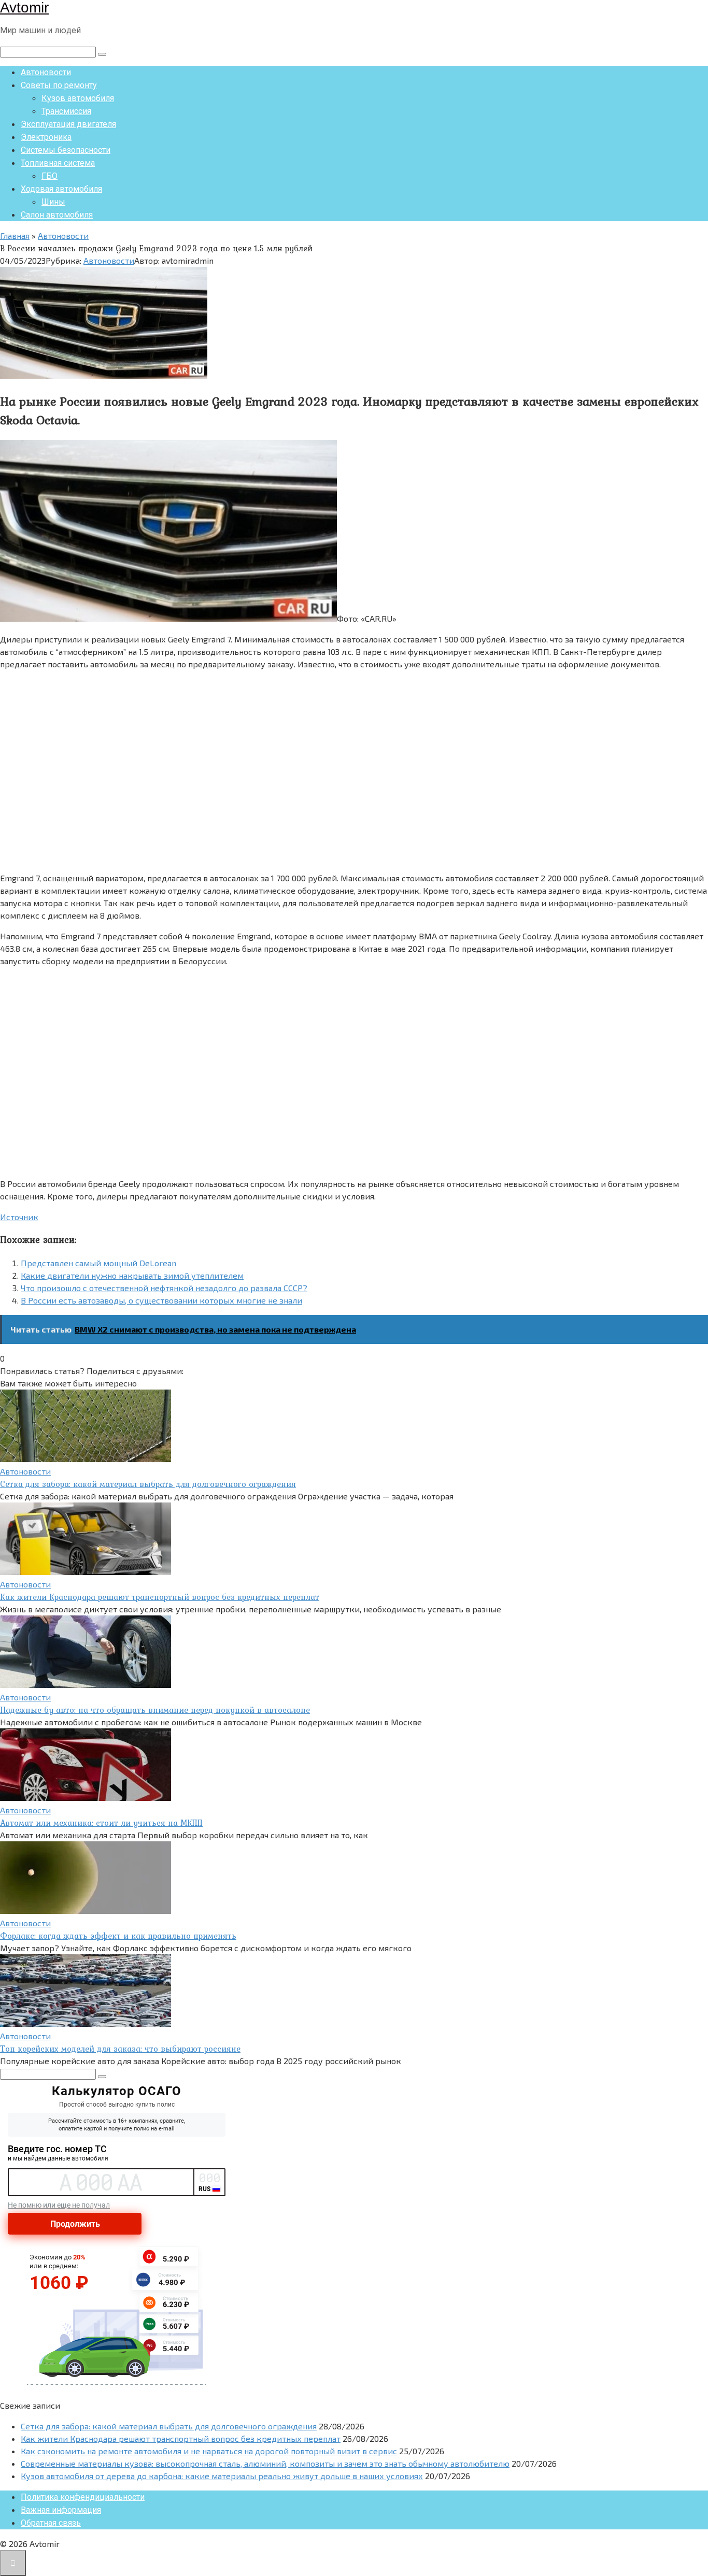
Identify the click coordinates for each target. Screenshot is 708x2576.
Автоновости (46, 72)
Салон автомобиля (57, 215)
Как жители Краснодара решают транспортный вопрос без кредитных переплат (160, 1597)
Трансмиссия (66, 111)
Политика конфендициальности (83, 2497)
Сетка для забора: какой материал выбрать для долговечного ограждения (148, 1484)
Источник (19, 1217)
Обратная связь (51, 2523)
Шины (53, 202)
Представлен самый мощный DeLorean (98, 1263)
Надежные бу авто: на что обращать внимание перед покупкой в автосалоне (155, 1710)
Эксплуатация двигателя (68, 124)
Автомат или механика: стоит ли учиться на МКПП (101, 1823)
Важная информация (61, 2510)
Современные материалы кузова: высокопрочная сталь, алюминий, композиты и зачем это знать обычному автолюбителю (265, 2463)
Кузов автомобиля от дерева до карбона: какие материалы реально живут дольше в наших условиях (222, 2476)
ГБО (49, 176)
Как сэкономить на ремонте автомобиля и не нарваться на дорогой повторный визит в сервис (209, 2451)
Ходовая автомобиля (61, 189)
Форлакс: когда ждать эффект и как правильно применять (118, 1936)
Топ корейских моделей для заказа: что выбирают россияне (120, 2049)
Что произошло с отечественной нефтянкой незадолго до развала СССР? (164, 1288)
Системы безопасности (66, 150)
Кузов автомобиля (78, 98)
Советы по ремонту (59, 85)
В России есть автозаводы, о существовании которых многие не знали (161, 1300)
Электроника (46, 137)
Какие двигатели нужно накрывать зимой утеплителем (132, 1275)
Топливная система (58, 163)
